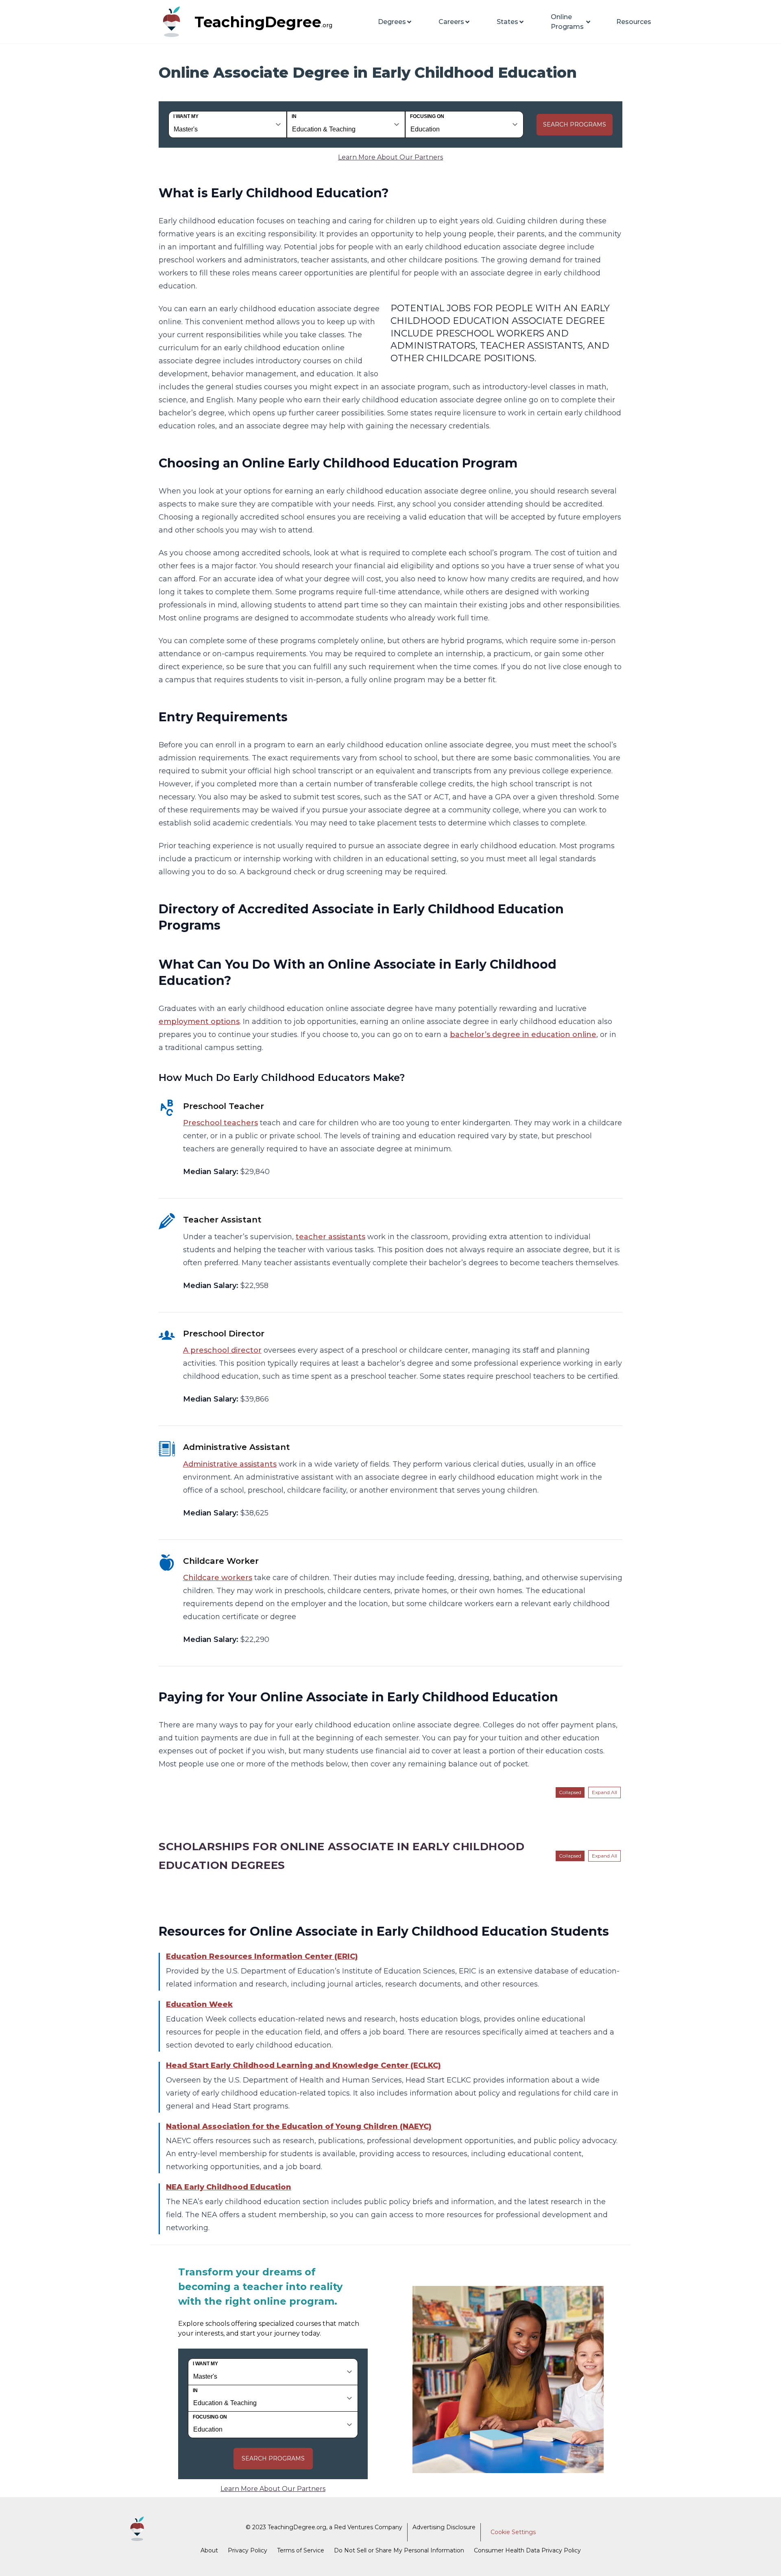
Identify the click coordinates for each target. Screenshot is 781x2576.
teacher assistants (331, 1237)
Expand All (604, 1792)
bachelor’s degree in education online (523, 1035)
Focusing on (427, 116)
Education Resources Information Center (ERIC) (262, 1956)
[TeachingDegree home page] (175, 22)
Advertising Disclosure (444, 2527)
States (507, 22)
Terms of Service (301, 2550)
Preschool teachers (220, 1123)
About (209, 2550)
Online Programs (567, 22)
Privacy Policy (248, 2550)
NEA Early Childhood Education (229, 2187)
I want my (186, 116)
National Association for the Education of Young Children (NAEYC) (299, 2126)
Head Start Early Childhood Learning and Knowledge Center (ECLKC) (303, 2065)
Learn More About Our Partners (390, 157)
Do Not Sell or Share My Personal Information (399, 2550)
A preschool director (222, 1350)
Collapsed (570, 1792)
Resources (634, 22)
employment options (199, 1022)
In (294, 116)
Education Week (199, 2004)
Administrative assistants (230, 1464)
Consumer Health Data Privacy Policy (527, 2550)
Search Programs (575, 124)
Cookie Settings (513, 2532)
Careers (451, 22)
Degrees (392, 22)
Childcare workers (218, 1578)
